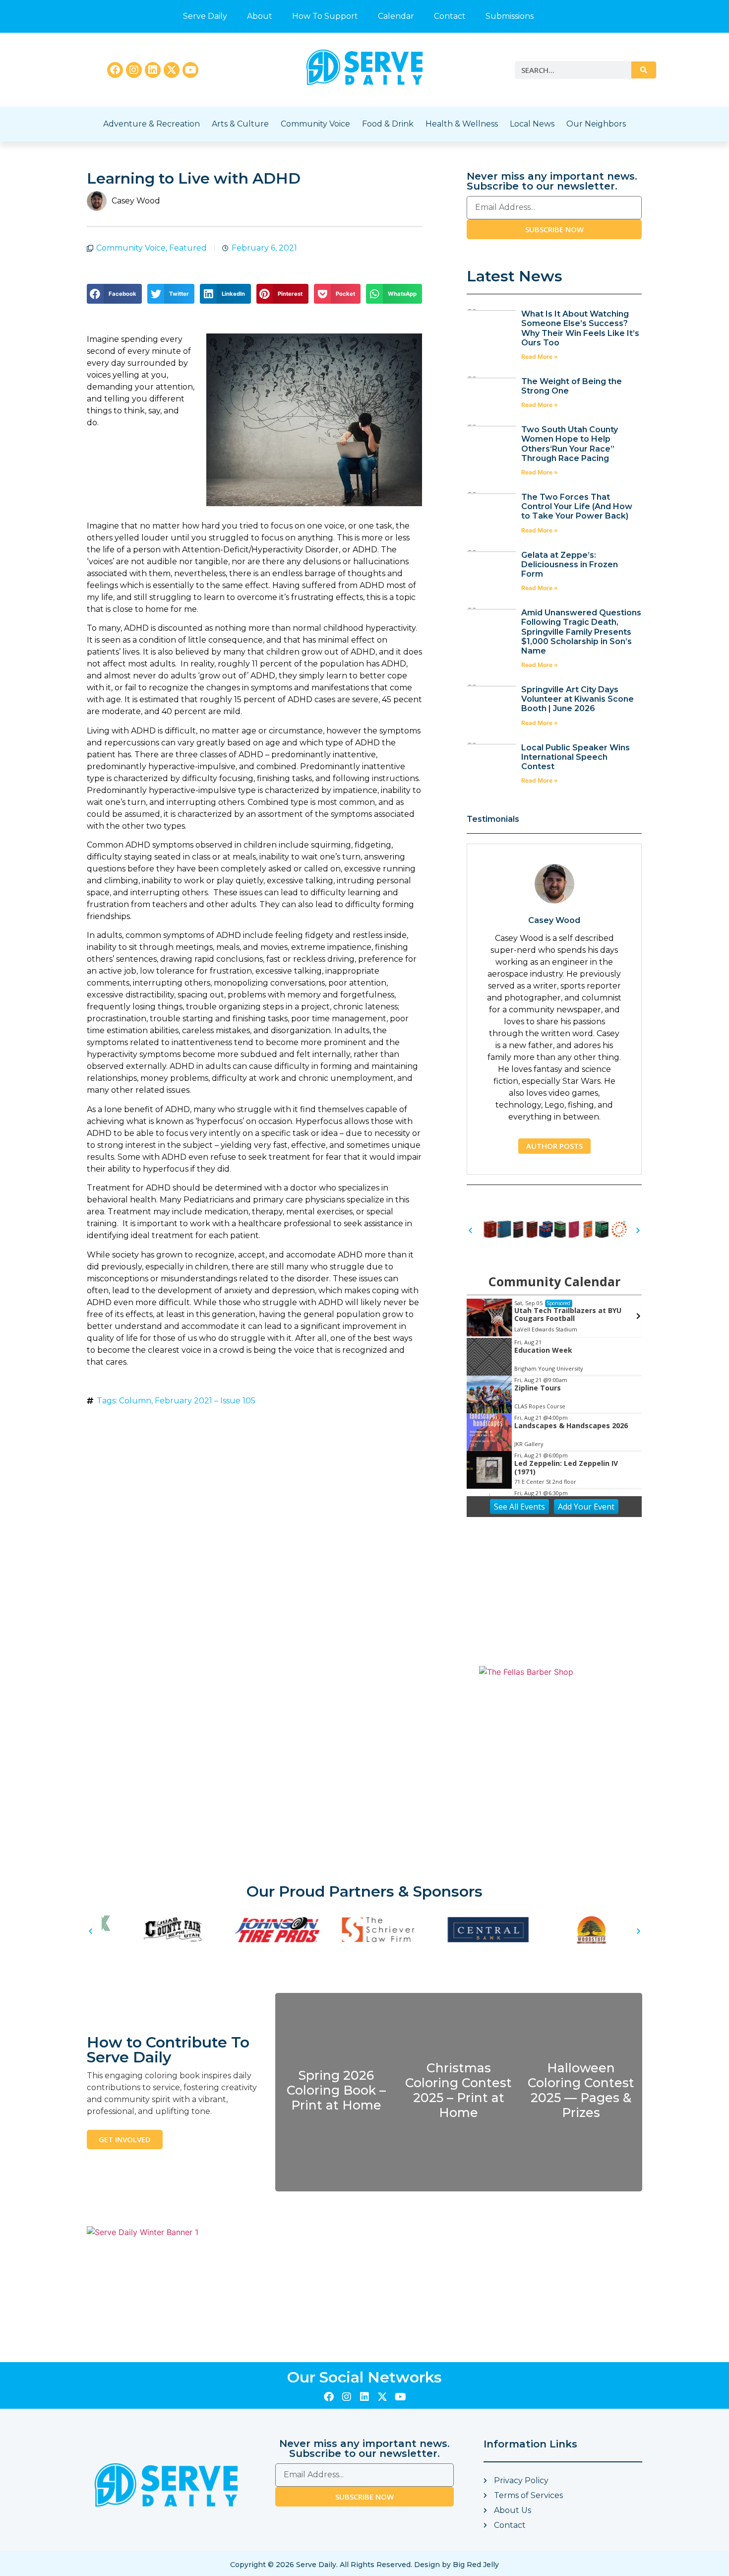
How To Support (325, 16)
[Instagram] (134, 70)
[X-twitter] (172, 70)
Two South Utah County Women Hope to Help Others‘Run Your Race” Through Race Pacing (570, 444)
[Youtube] (190, 70)
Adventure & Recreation (152, 124)
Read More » (540, 357)
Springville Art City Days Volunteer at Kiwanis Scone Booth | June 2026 (577, 699)
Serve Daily (205, 16)
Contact (450, 16)
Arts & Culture (240, 124)
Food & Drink (388, 124)
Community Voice (315, 124)
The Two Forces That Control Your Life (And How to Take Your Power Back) (577, 506)
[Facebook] (115, 70)
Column (135, 1401)
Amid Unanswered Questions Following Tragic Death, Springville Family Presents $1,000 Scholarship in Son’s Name (581, 632)
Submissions (510, 16)
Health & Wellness (462, 124)
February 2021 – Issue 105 (205, 1401)
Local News (532, 124)
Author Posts (554, 1146)
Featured (188, 248)
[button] (114, 294)
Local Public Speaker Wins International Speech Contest (576, 757)
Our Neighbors (596, 124)
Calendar (396, 16)
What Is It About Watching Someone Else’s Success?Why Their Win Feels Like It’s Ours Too (580, 328)
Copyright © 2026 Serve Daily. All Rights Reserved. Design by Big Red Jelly (364, 2565)
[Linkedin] (153, 70)
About (260, 16)
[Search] (644, 70)
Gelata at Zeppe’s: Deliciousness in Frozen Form (570, 564)
